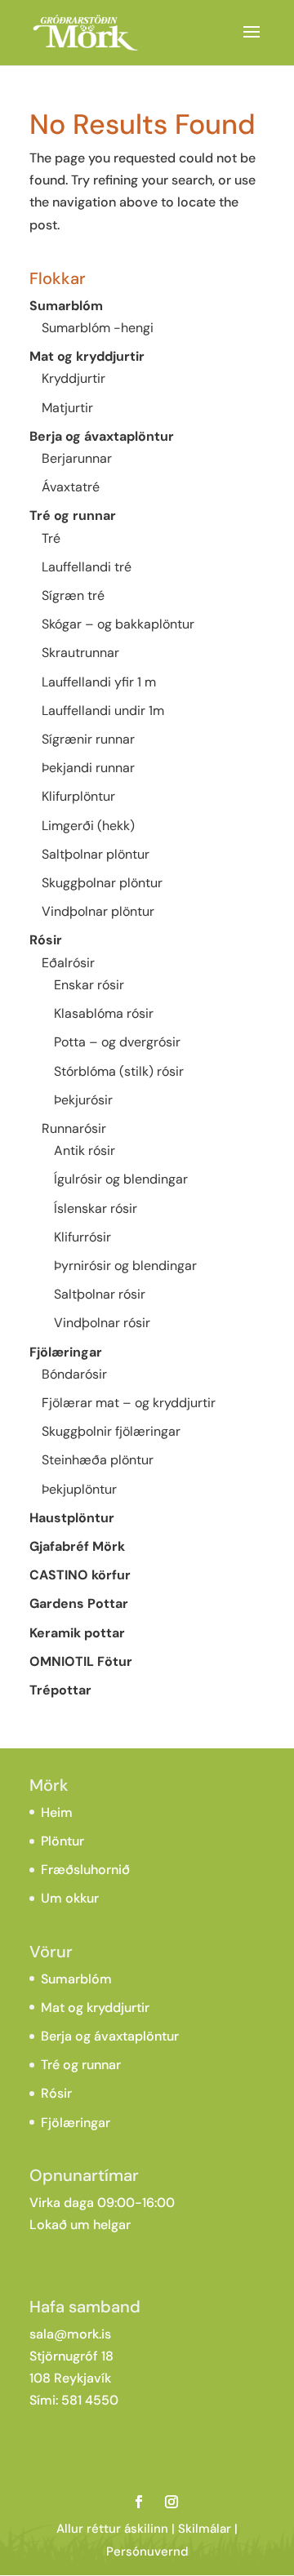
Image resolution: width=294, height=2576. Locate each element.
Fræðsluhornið (85, 1870)
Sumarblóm (66, 306)
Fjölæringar (66, 1352)
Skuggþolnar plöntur (102, 883)
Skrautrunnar (80, 653)
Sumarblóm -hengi (98, 328)
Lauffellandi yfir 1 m (99, 682)
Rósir (46, 940)
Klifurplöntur (78, 796)
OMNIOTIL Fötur (81, 1661)
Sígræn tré (73, 595)
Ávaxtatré (71, 487)
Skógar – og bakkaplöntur (118, 624)
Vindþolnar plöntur (98, 911)
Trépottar (60, 1690)
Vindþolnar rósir (102, 1323)
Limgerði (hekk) (88, 826)
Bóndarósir (74, 1374)
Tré (51, 538)
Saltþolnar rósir (100, 1294)
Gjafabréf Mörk (77, 1546)
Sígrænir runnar (88, 739)
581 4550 (90, 2400)
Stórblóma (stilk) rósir (119, 1071)
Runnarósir (74, 1128)
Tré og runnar (73, 515)
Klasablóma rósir (104, 1013)
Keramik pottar (77, 1633)
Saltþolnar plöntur (96, 854)
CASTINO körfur (80, 1575)
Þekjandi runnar (88, 768)
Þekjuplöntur (79, 1489)
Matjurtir (67, 408)
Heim (57, 1812)
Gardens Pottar (79, 1603)
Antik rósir (85, 1150)
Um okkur (70, 1898)
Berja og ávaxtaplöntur (102, 436)
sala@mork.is (70, 2334)
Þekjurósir (83, 1100)
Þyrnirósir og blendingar (125, 1266)
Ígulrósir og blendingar (121, 1179)
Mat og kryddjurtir (87, 356)
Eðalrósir (68, 963)
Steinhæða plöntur (98, 1460)
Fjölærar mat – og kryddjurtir (129, 1403)
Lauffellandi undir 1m (103, 711)
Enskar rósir (89, 985)
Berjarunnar (77, 458)
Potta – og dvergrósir (117, 1042)
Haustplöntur (72, 1518)
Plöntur (62, 1841)
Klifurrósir (82, 1237)
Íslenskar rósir (96, 1208)
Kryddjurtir (73, 378)
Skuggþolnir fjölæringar (111, 1431)
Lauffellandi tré (87, 567)
